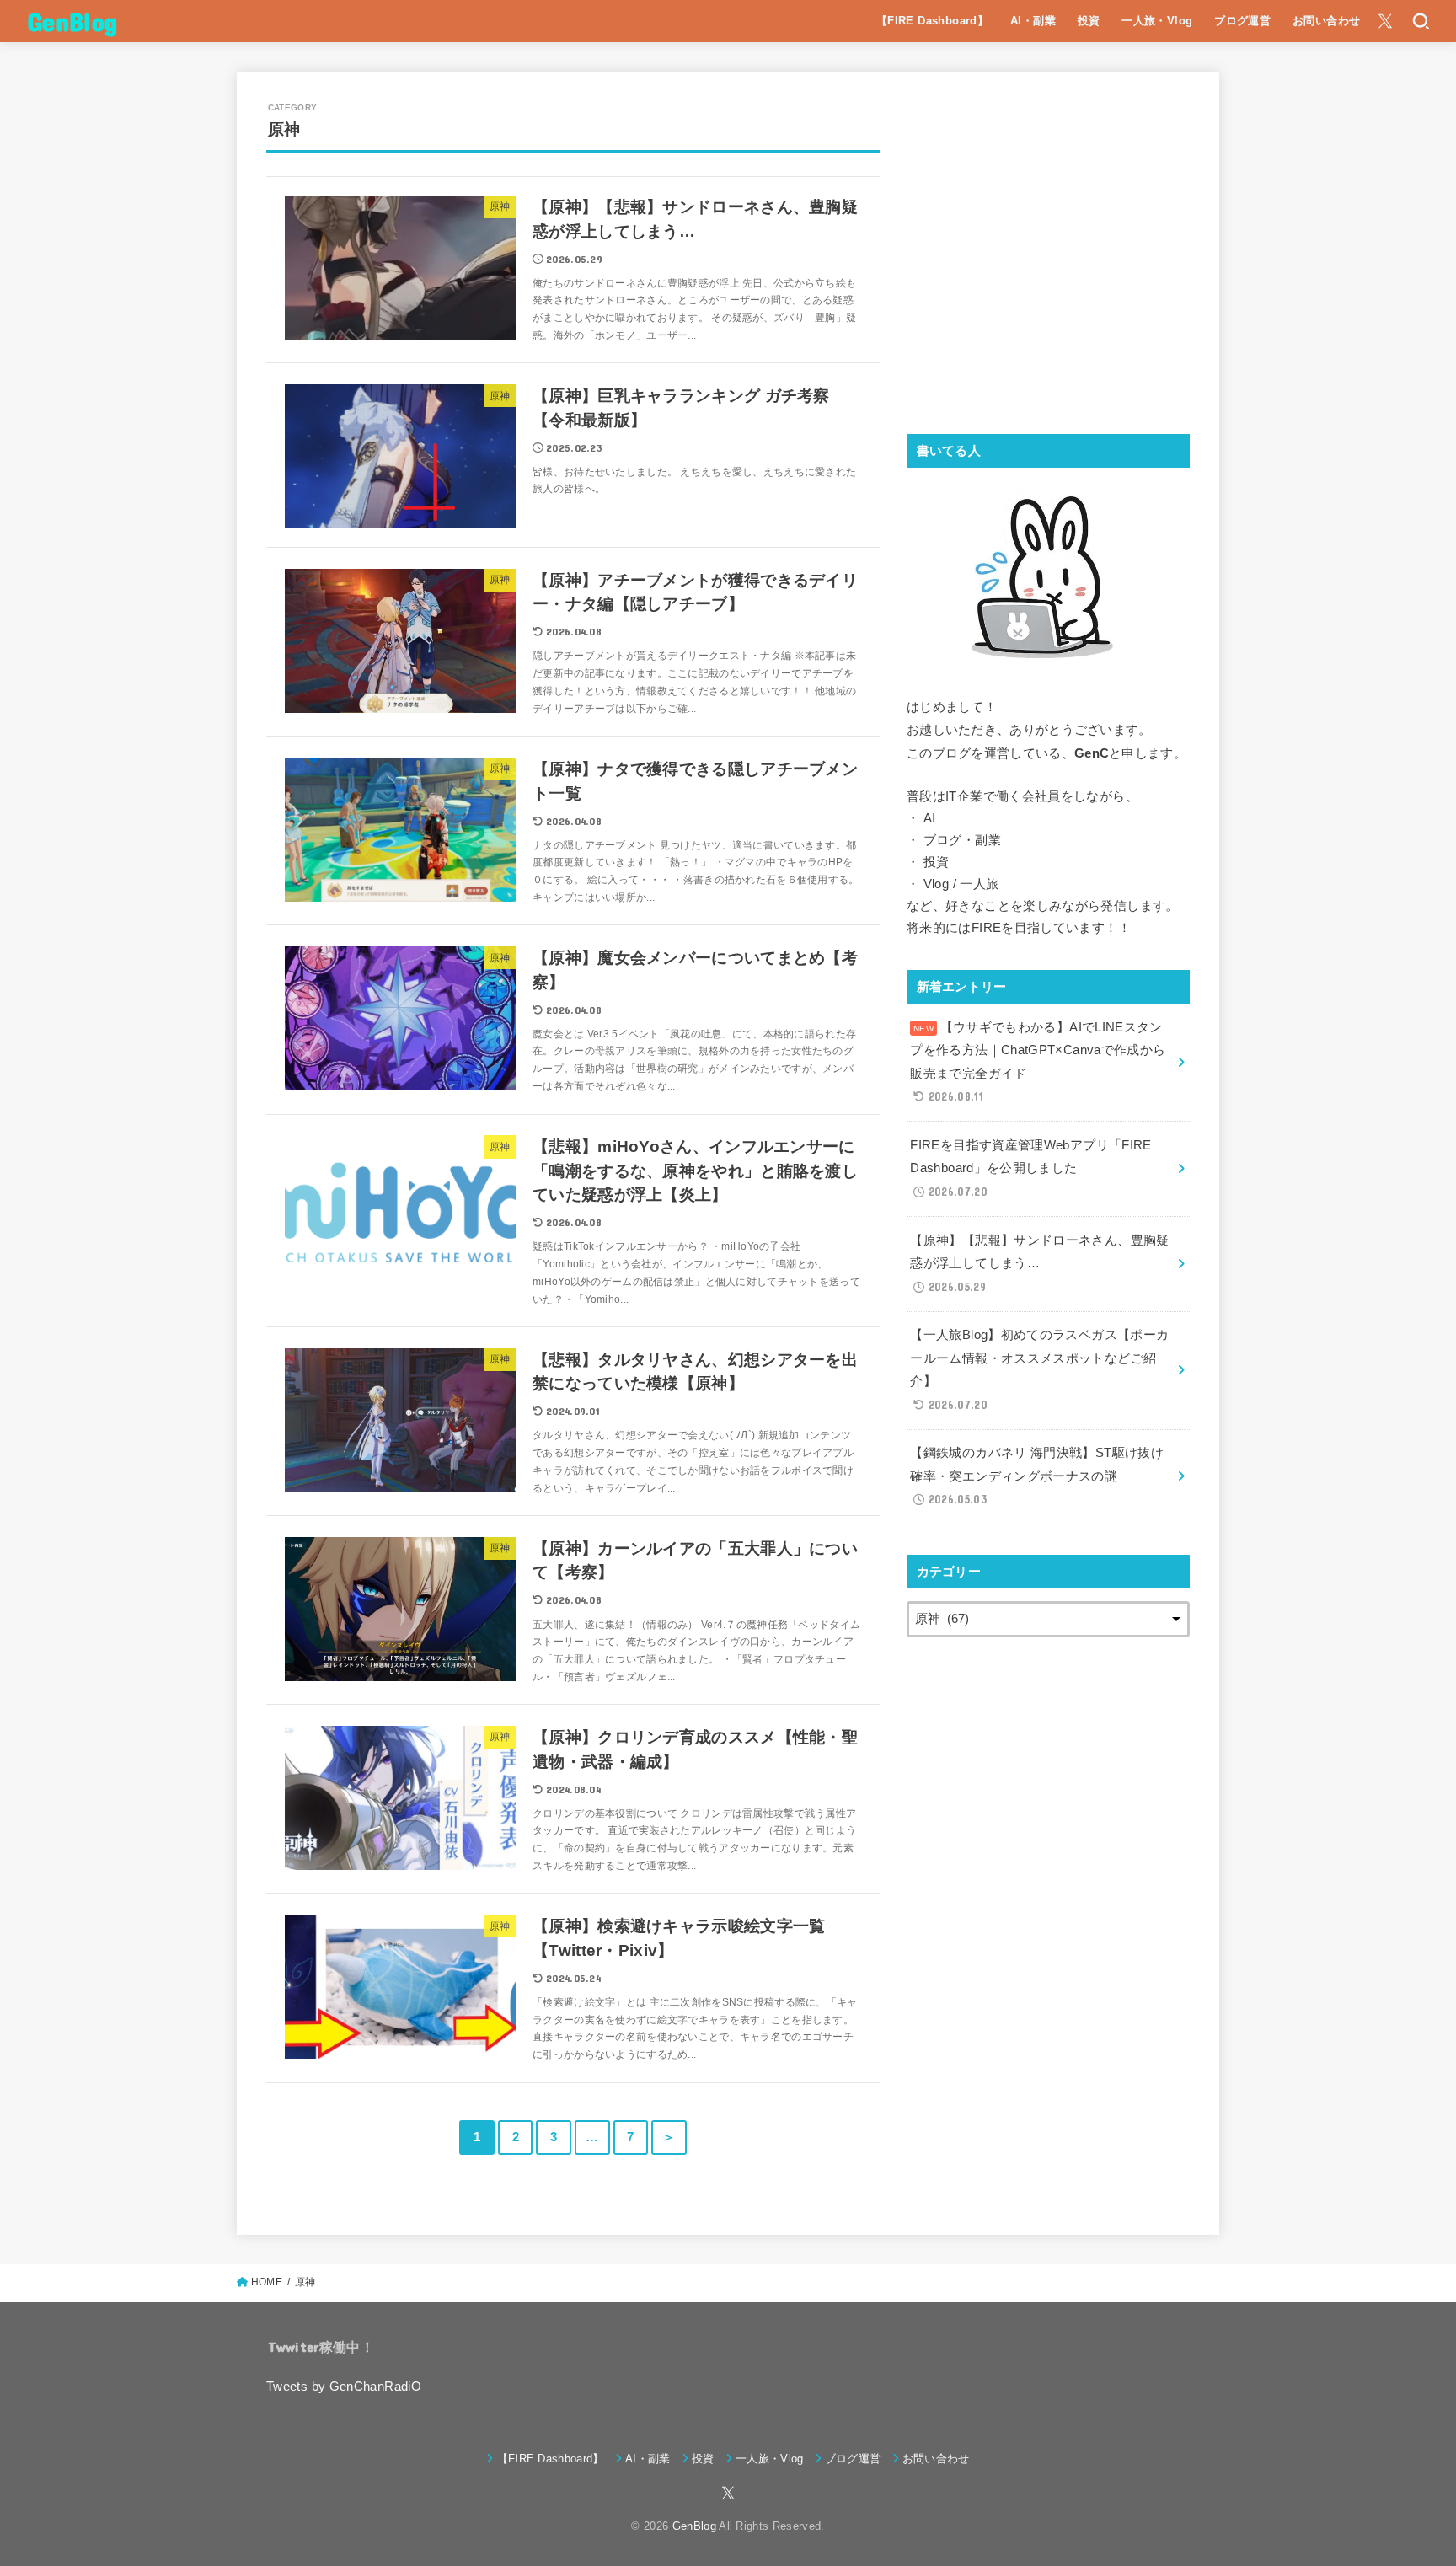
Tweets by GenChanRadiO (344, 2387)
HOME (267, 2282)
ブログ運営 (1242, 21)
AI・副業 (1033, 21)
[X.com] (1385, 21)
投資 (1089, 21)
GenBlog (72, 21)
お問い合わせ (1326, 21)
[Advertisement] (1048, 263)
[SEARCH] (1420, 21)
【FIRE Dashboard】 (933, 21)
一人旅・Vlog (1157, 21)
